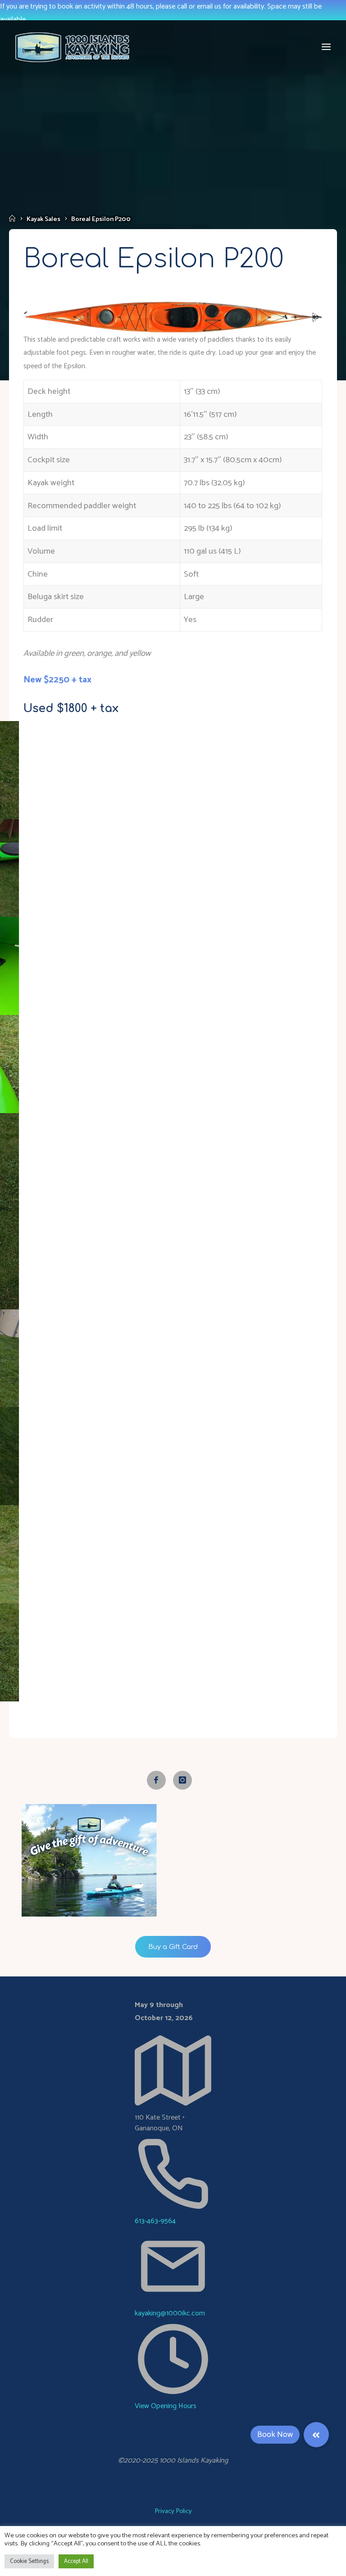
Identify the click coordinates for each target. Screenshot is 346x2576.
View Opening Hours (166, 2406)
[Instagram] (182, 1780)
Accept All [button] (76, 2561)
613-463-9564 (155, 2221)
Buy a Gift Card (173, 1947)
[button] (316, 2435)
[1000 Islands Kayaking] (72, 47)
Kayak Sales (43, 219)
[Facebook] (156, 1780)
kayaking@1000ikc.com (170, 2313)
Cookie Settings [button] (29, 2561)
